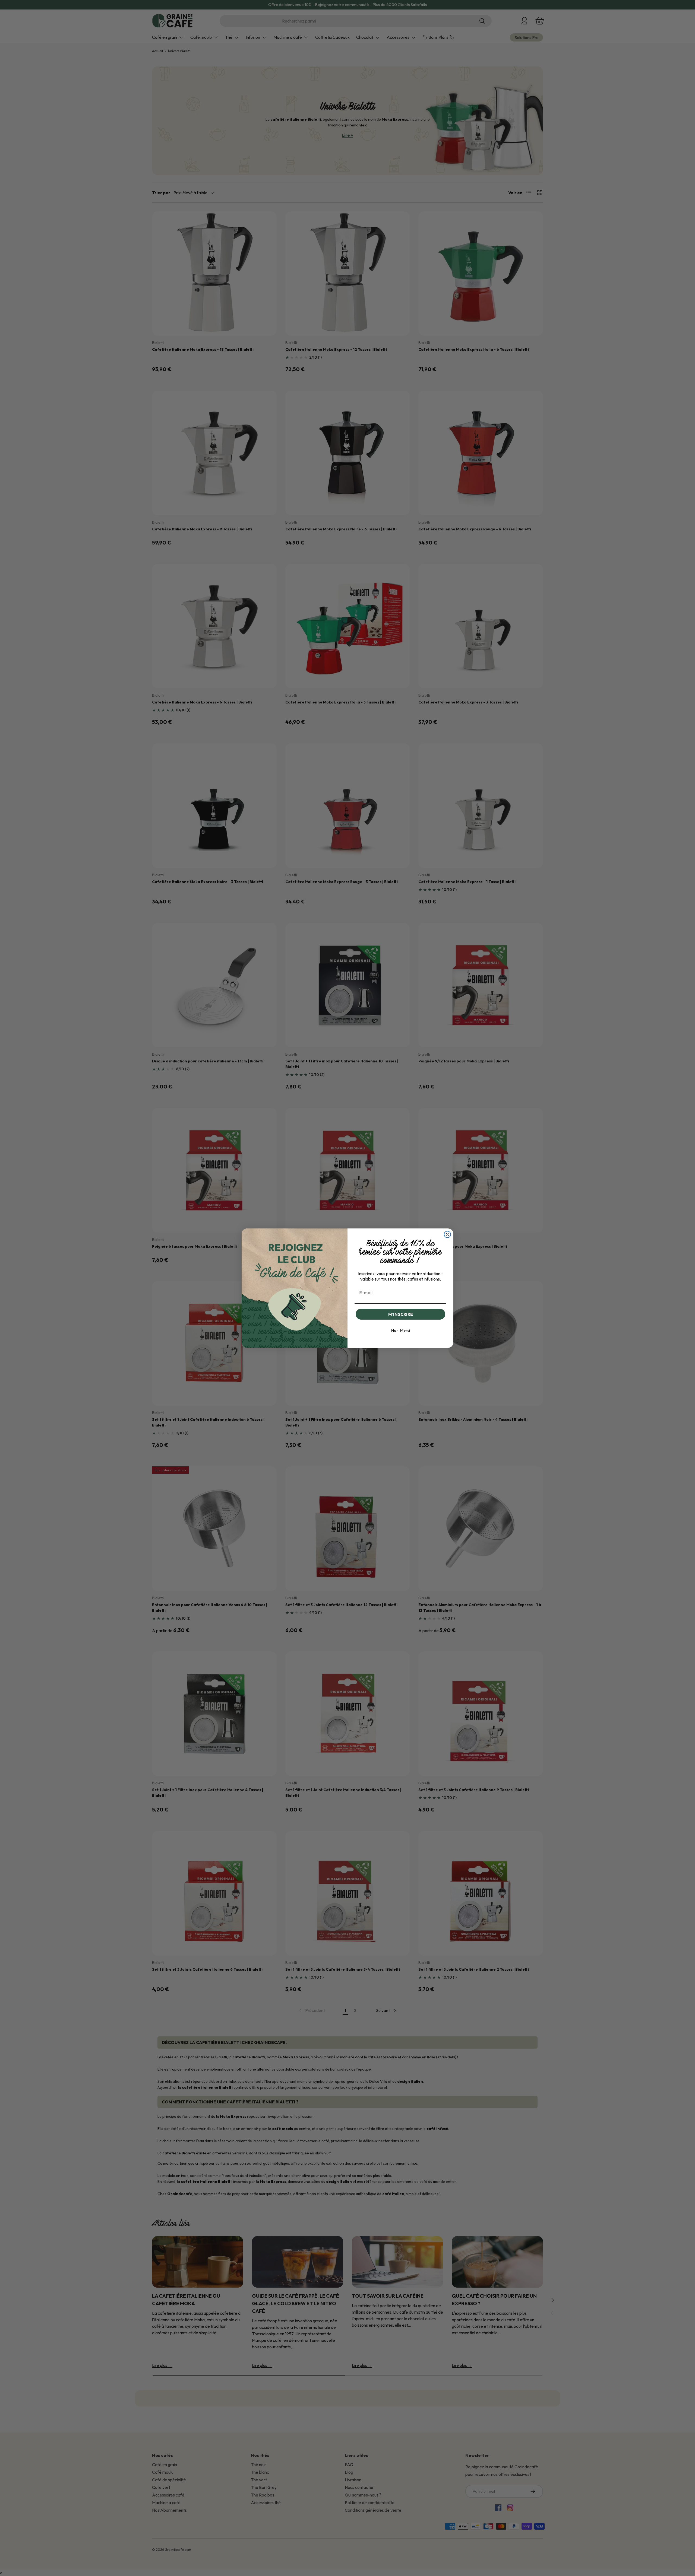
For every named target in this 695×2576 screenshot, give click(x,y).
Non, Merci (401, 1330)
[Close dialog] (447, 1234)
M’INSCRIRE (401, 1314)
